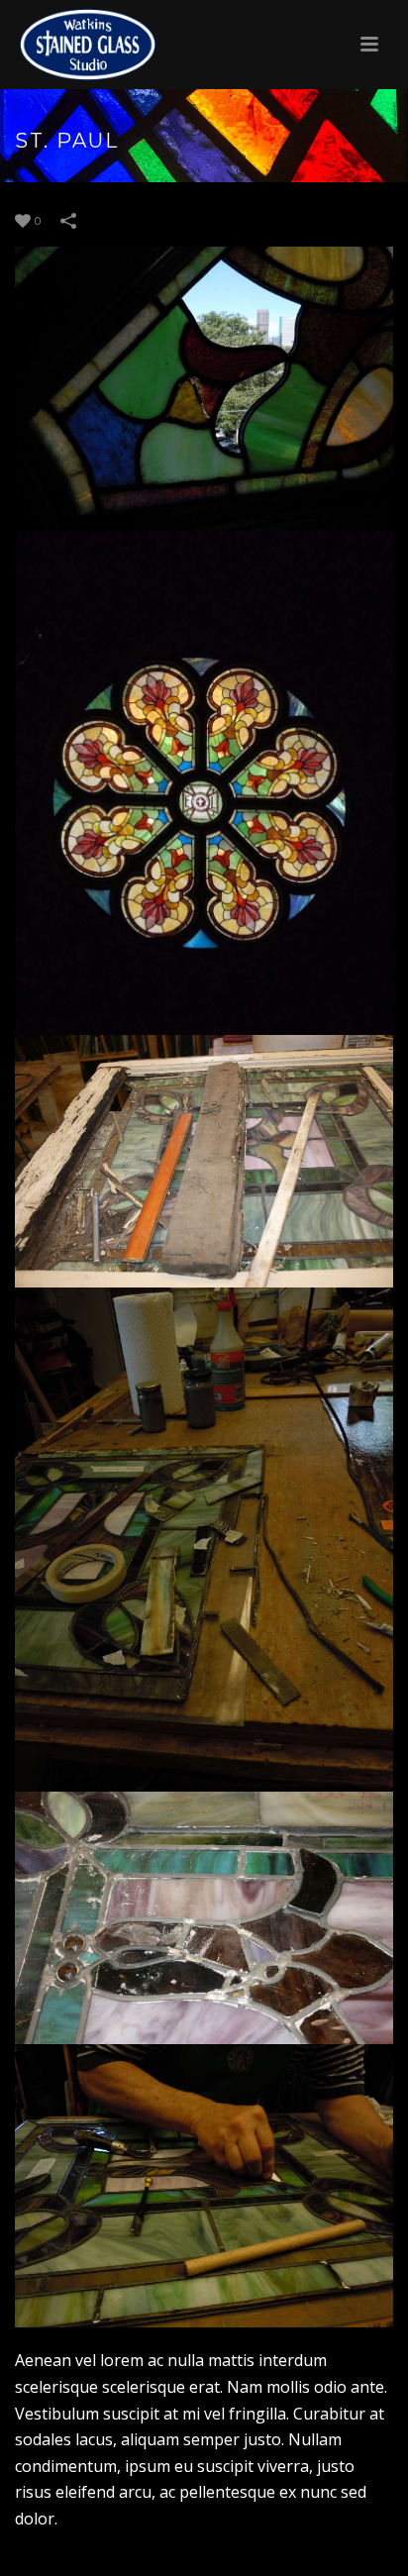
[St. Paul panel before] (204, 1161)
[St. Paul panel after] (204, 2186)
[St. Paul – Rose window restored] (204, 783)
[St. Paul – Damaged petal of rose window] (204, 389)
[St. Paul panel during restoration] (204, 1540)
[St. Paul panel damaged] (204, 1918)
